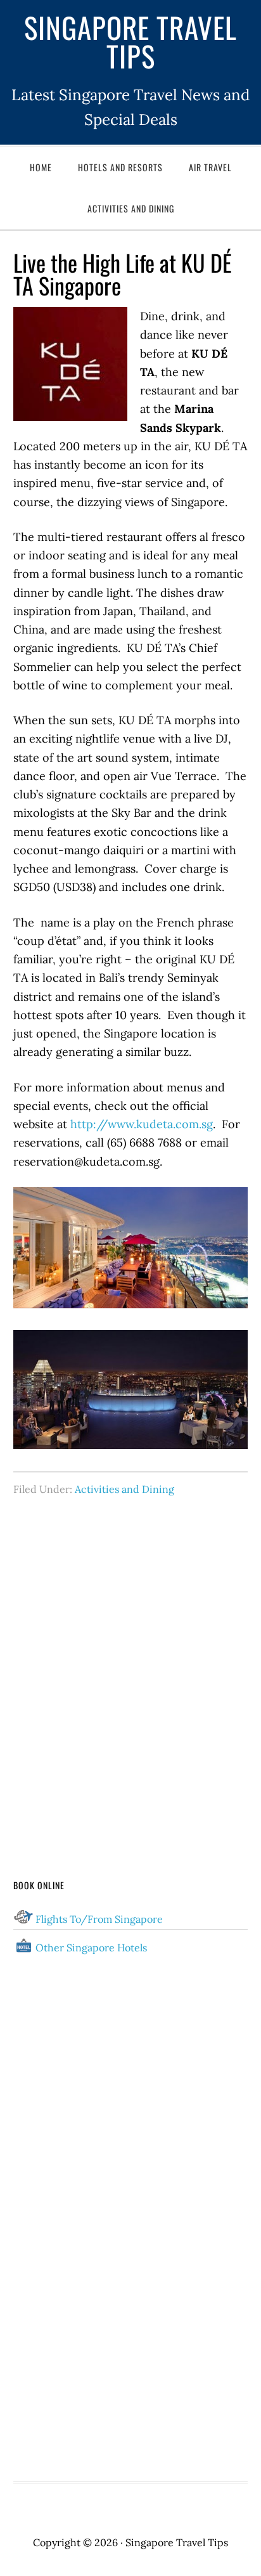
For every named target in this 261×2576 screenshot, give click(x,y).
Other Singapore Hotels (91, 1948)
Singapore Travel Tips (130, 41)
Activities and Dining (124, 1489)
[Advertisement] (130, 1663)
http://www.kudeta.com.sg (142, 1124)
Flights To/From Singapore (99, 1919)
